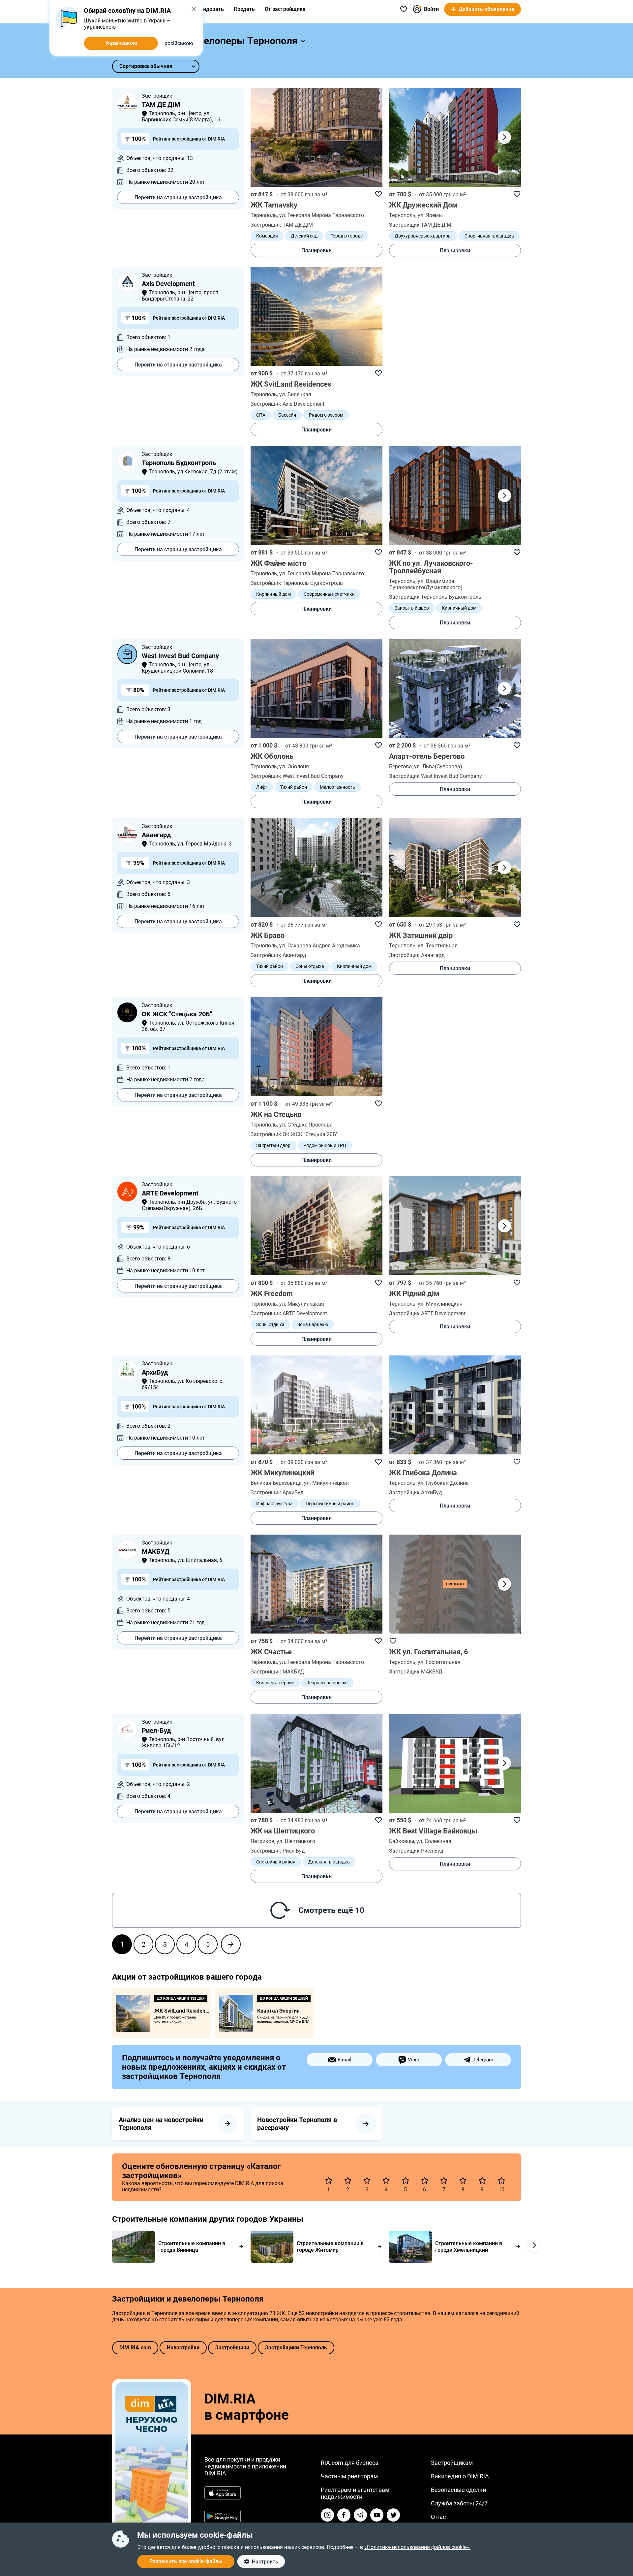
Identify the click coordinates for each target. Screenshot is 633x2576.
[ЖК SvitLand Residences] (316, 316)
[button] (504, 137)
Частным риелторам (349, 2476)
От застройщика (285, 9)
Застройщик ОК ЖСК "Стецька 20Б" (294, 1134)
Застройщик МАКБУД (277, 1672)
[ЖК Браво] (316, 868)
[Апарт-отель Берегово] (455, 688)
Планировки (316, 251)
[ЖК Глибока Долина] (455, 1405)
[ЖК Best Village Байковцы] (455, 1763)
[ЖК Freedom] (316, 1226)
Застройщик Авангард (278, 955)
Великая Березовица (276, 1483)
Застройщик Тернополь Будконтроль (297, 583)
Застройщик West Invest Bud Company (297, 776)
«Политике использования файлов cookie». (417, 2547)
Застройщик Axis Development (287, 404)
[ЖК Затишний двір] (455, 868)
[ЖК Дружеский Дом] (455, 137)
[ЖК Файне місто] (316, 495)
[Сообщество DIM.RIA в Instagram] (327, 2515)
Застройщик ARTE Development (289, 1313)
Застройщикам (452, 2463)
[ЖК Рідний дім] (455, 1226)
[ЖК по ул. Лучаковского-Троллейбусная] (455, 495)
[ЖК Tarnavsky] (316, 137)
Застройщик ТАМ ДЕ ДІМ (282, 225)
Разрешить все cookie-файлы (186, 2561)
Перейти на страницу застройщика (178, 197)
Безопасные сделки (458, 2490)
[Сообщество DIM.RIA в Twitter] (393, 2515)
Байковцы (402, 1841)
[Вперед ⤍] (231, 1944)
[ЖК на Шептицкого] (316, 1763)
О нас (438, 2517)
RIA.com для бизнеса (350, 2463)
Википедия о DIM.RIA (460, 2476)
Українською (121, 43)
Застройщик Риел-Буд (278, 1851)
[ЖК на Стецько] (316, 1047)
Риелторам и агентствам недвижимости (355, 2493)
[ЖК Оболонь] (316, 688)
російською (179, 43)
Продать (244, 9)
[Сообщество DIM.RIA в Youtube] (377, 2515)
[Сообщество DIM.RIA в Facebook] (344, 2515)
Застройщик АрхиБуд (277, 1493)
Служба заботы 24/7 (459, 2503)
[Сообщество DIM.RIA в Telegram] (360, 2515)
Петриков (262, 1841)
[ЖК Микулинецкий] (316, 1405)
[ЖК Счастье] (316, 1584)
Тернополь (264, 215)
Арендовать (209, 9)
